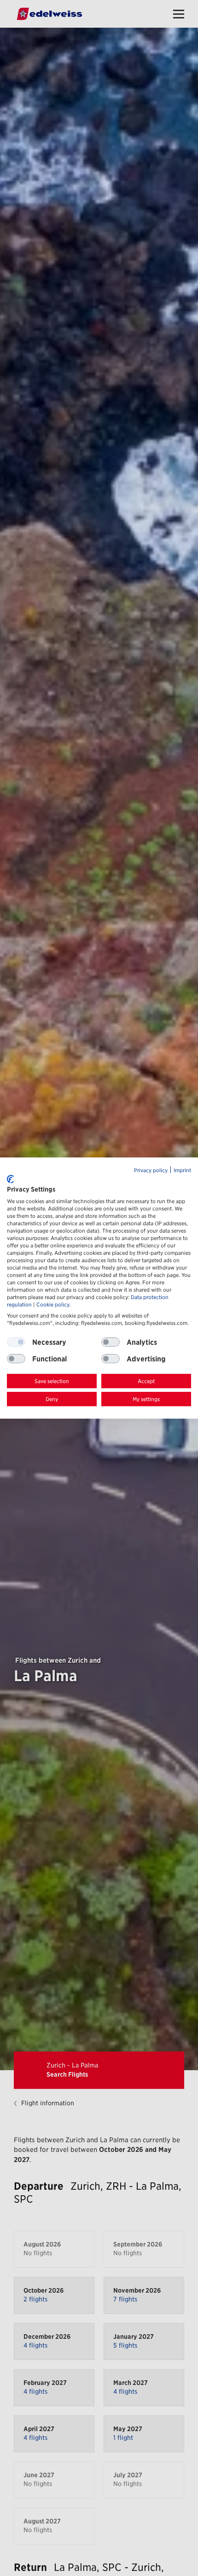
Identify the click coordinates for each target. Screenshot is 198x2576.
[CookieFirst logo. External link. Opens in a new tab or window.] (10, 1179)
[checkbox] (111, 1342)
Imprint (182, 1170)
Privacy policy (151, 1170)
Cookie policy (53, 1305)
